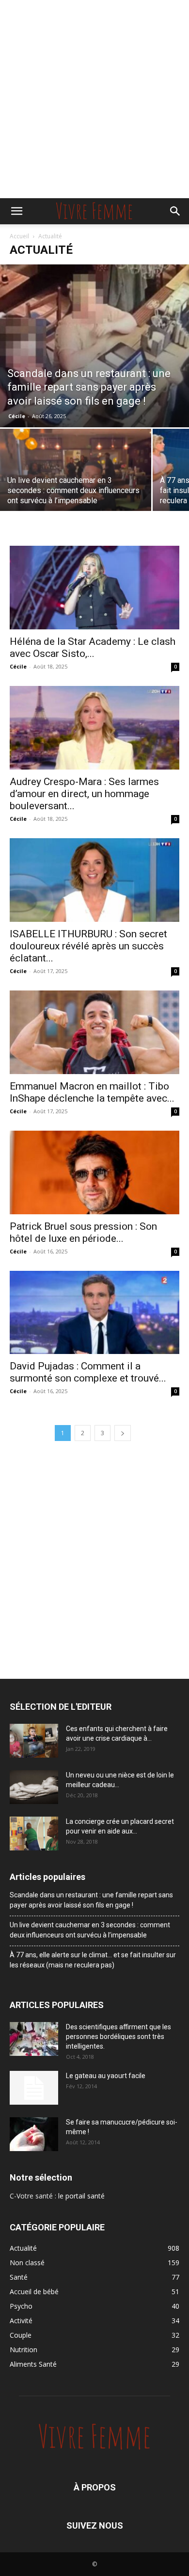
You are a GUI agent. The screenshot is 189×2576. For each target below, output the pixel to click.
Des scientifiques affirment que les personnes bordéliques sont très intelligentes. (118, 2037)
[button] (16, 211)
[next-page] (123, 1433)
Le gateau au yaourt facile (106, 2076)
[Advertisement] (94, 99)
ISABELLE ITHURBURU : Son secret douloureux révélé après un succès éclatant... (88, 946)
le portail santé (81, 2196)
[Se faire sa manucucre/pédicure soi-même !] (34, 2134)
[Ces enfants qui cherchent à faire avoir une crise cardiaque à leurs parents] (34, 1741)
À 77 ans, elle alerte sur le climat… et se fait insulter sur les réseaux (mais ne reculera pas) (93, 1960)
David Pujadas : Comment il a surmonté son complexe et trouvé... (88, 1372)
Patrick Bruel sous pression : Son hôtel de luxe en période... (83, 1232)
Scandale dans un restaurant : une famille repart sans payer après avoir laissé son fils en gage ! (91, 1900)
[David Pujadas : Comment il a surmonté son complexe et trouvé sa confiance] (94, 1313)
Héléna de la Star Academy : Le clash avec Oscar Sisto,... (93, 648)
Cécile (17, 416)
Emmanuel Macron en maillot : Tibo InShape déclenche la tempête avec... (92, 1092)
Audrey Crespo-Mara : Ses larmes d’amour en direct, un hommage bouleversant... (84, 794)
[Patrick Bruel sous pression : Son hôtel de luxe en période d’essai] (94, 1172)
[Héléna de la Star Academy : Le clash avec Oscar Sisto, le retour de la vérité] (94, 588)
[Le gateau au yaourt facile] (34, 2088)
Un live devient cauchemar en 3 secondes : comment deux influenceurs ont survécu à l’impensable (90, 1930)
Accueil (19, 236)
